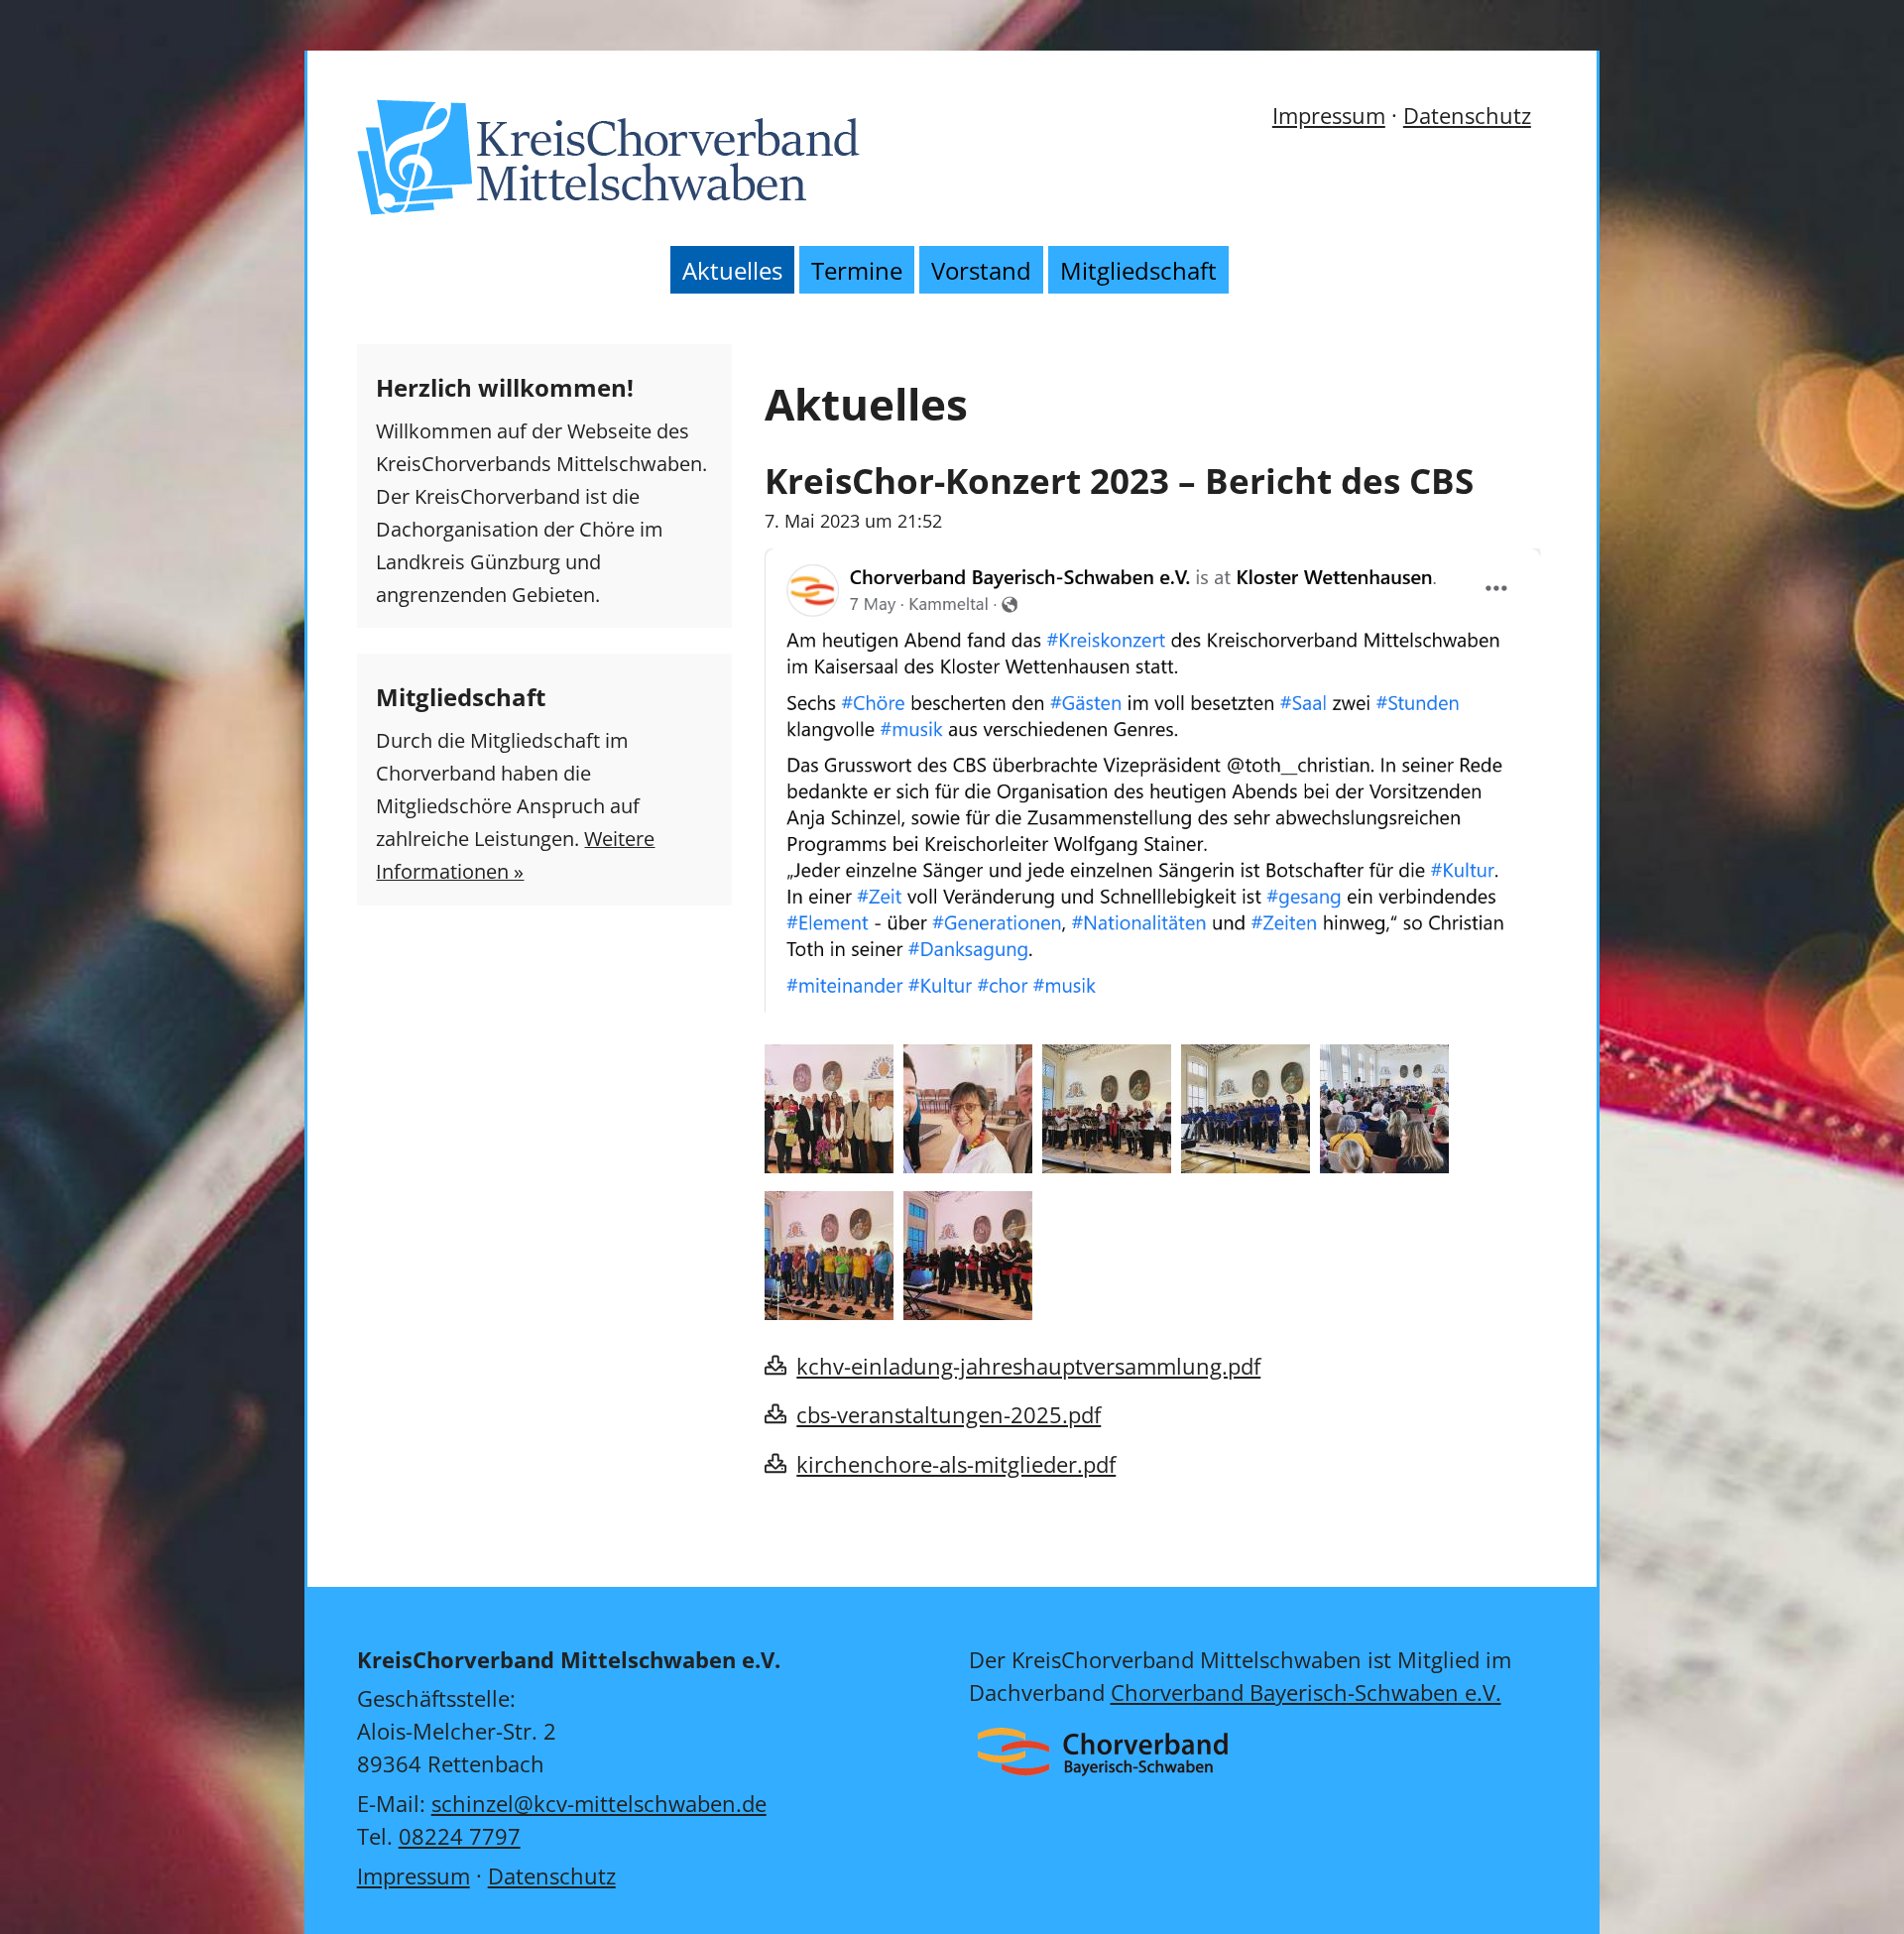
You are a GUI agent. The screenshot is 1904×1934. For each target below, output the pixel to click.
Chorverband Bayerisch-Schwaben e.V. (1306, 1692)
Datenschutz (1467, 115)
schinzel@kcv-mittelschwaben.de (599, 1803)
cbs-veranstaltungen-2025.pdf (949, 1414)
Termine (857, 270)
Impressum (1329, 115)
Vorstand (981, 270)
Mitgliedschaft (1138, 270)
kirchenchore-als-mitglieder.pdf (956, 1464)
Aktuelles (732, 270)
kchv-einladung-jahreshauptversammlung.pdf (1028, 1366)
